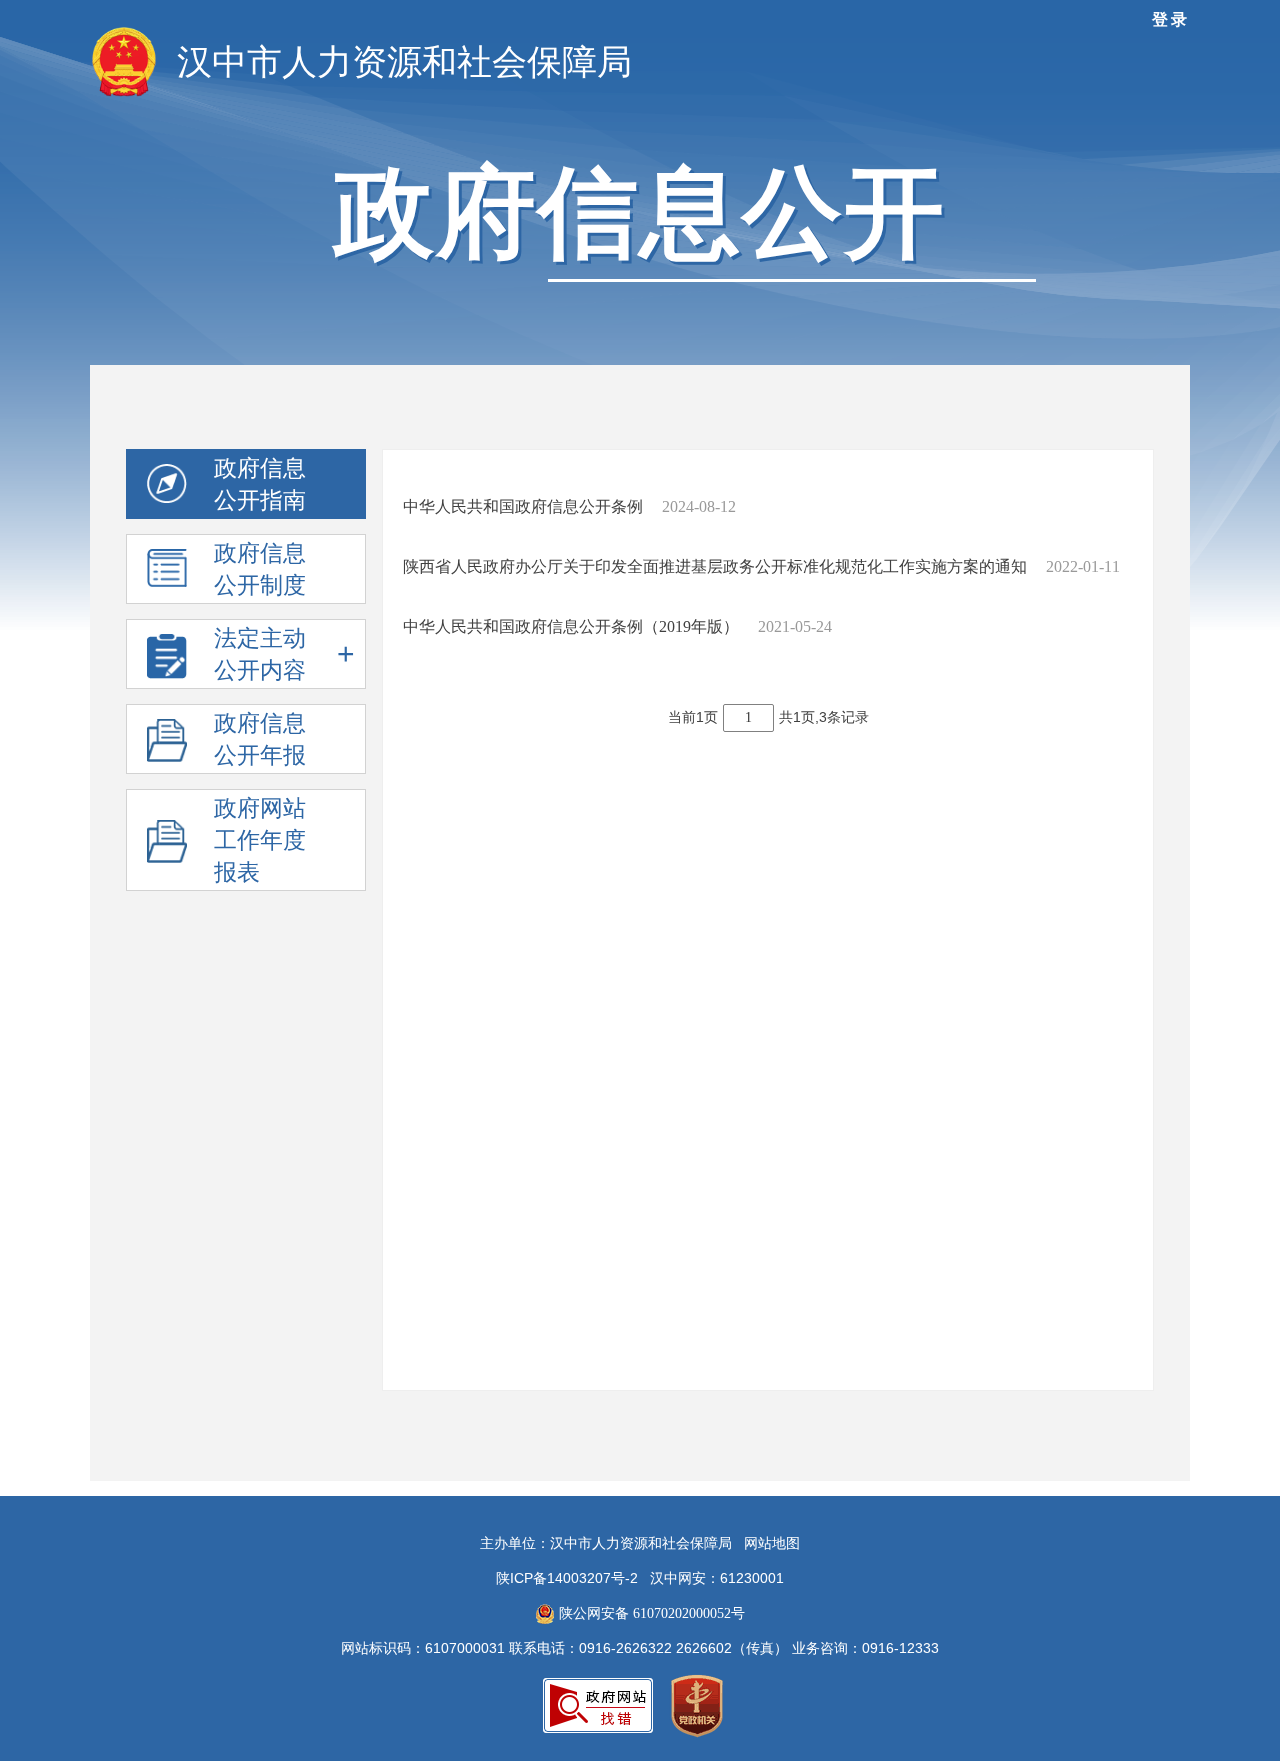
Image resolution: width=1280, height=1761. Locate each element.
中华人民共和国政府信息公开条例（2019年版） (573, 626)
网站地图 (772, 1543)
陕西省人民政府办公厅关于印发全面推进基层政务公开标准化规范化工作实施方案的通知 (717, 566)
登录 (1171, 19)
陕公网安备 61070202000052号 (650, 1613)
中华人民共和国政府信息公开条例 (525, 506)
